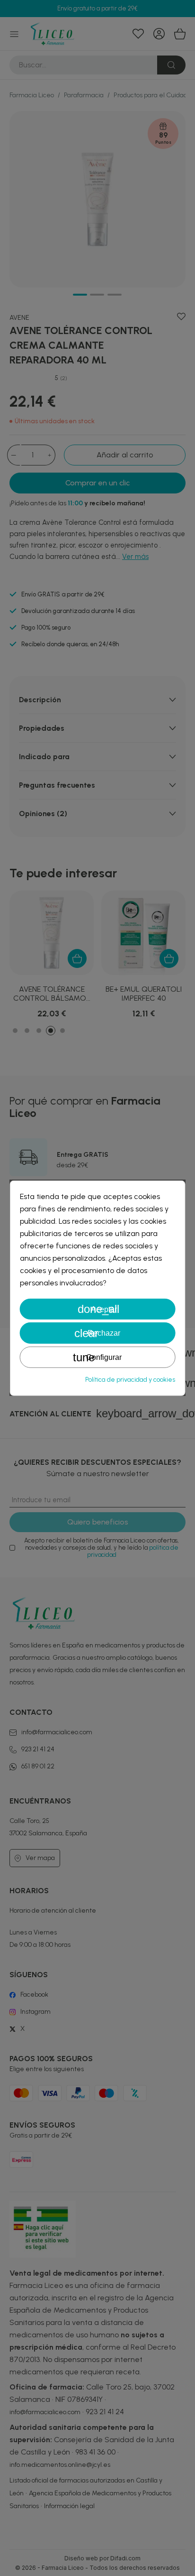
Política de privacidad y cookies (130, 1380)
